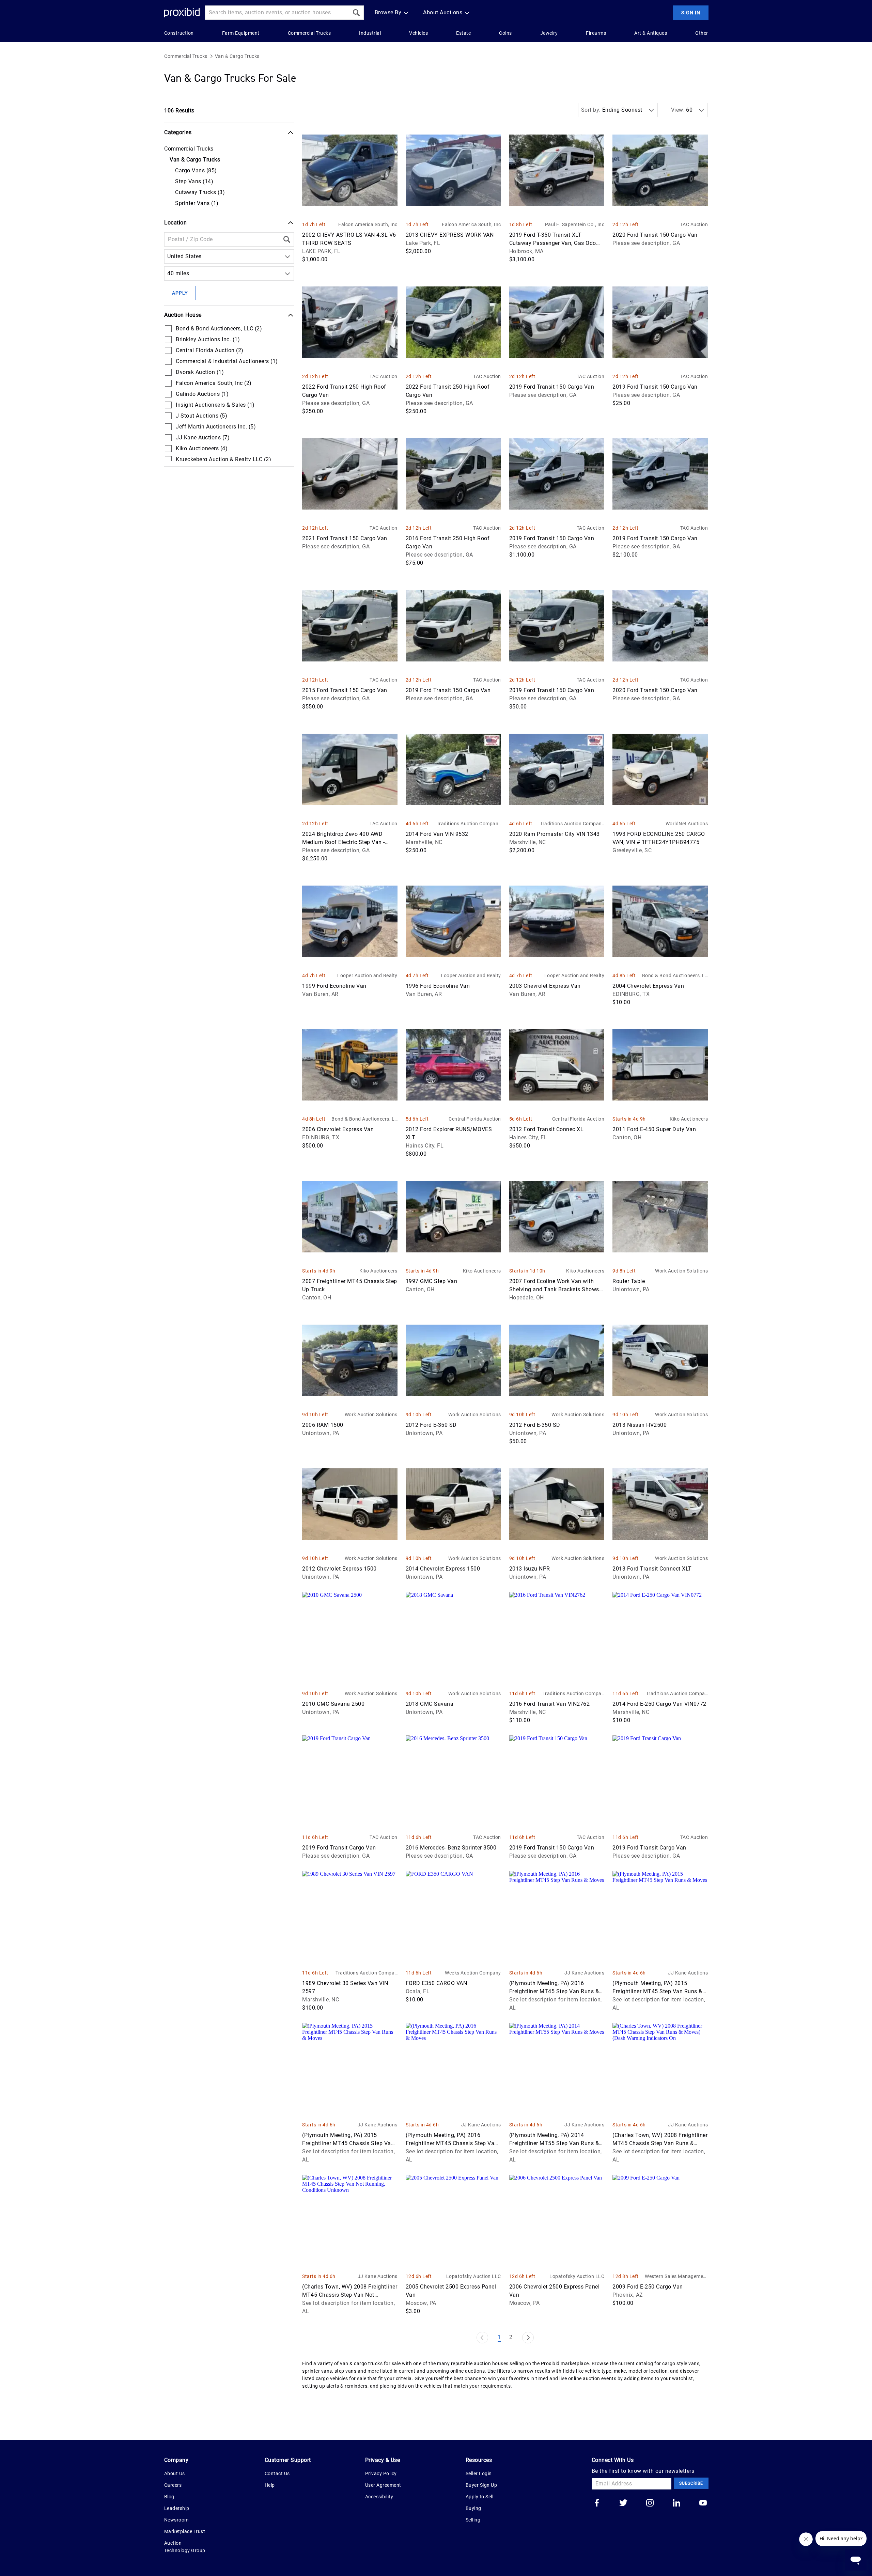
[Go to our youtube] (703, 2503)
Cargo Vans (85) (196, 170)
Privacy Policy (381, 2473)
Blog (169, 2497)
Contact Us (277, 2473)
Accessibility (379, 2497)
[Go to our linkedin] (676, 2503)
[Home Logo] (182, 13)
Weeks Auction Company (473, 1973)
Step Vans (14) (194, 181)
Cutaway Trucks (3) (200, 192)
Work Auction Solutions (681, 1271)
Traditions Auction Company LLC (469, 824)
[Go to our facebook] (597, 2503)
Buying (473, 2508)
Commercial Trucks (186, 56)
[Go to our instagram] (650, 2503)
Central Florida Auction (475, 1119)
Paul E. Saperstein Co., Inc (575, 224)
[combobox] (169, 256)
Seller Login (479, 2473)
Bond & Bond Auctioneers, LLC (675, 976)
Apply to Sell (480, 2497)
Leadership (177, 2508)
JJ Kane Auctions (584, 1973)
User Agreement (383, 2485)
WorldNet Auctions (687, 824)
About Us (175, 2473)
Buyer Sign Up (481, 2485)
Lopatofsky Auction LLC (473, 2276)
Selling (473, 2520)
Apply (180, 293)
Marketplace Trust (185, 2531)
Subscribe (691, 2483)
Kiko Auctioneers (689, 1119)
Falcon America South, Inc (368, 224)
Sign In (691, 13)
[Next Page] (528, 2338)
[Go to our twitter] (623, 2503)
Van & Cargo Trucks (237, 56)
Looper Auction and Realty (367, 975)
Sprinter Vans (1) (197, 203)
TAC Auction (694, 224)
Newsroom (176, 2520)
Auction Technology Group (185, 2547)
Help (270, 2485)
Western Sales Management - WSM (676, 2277)
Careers (173, 2485)
